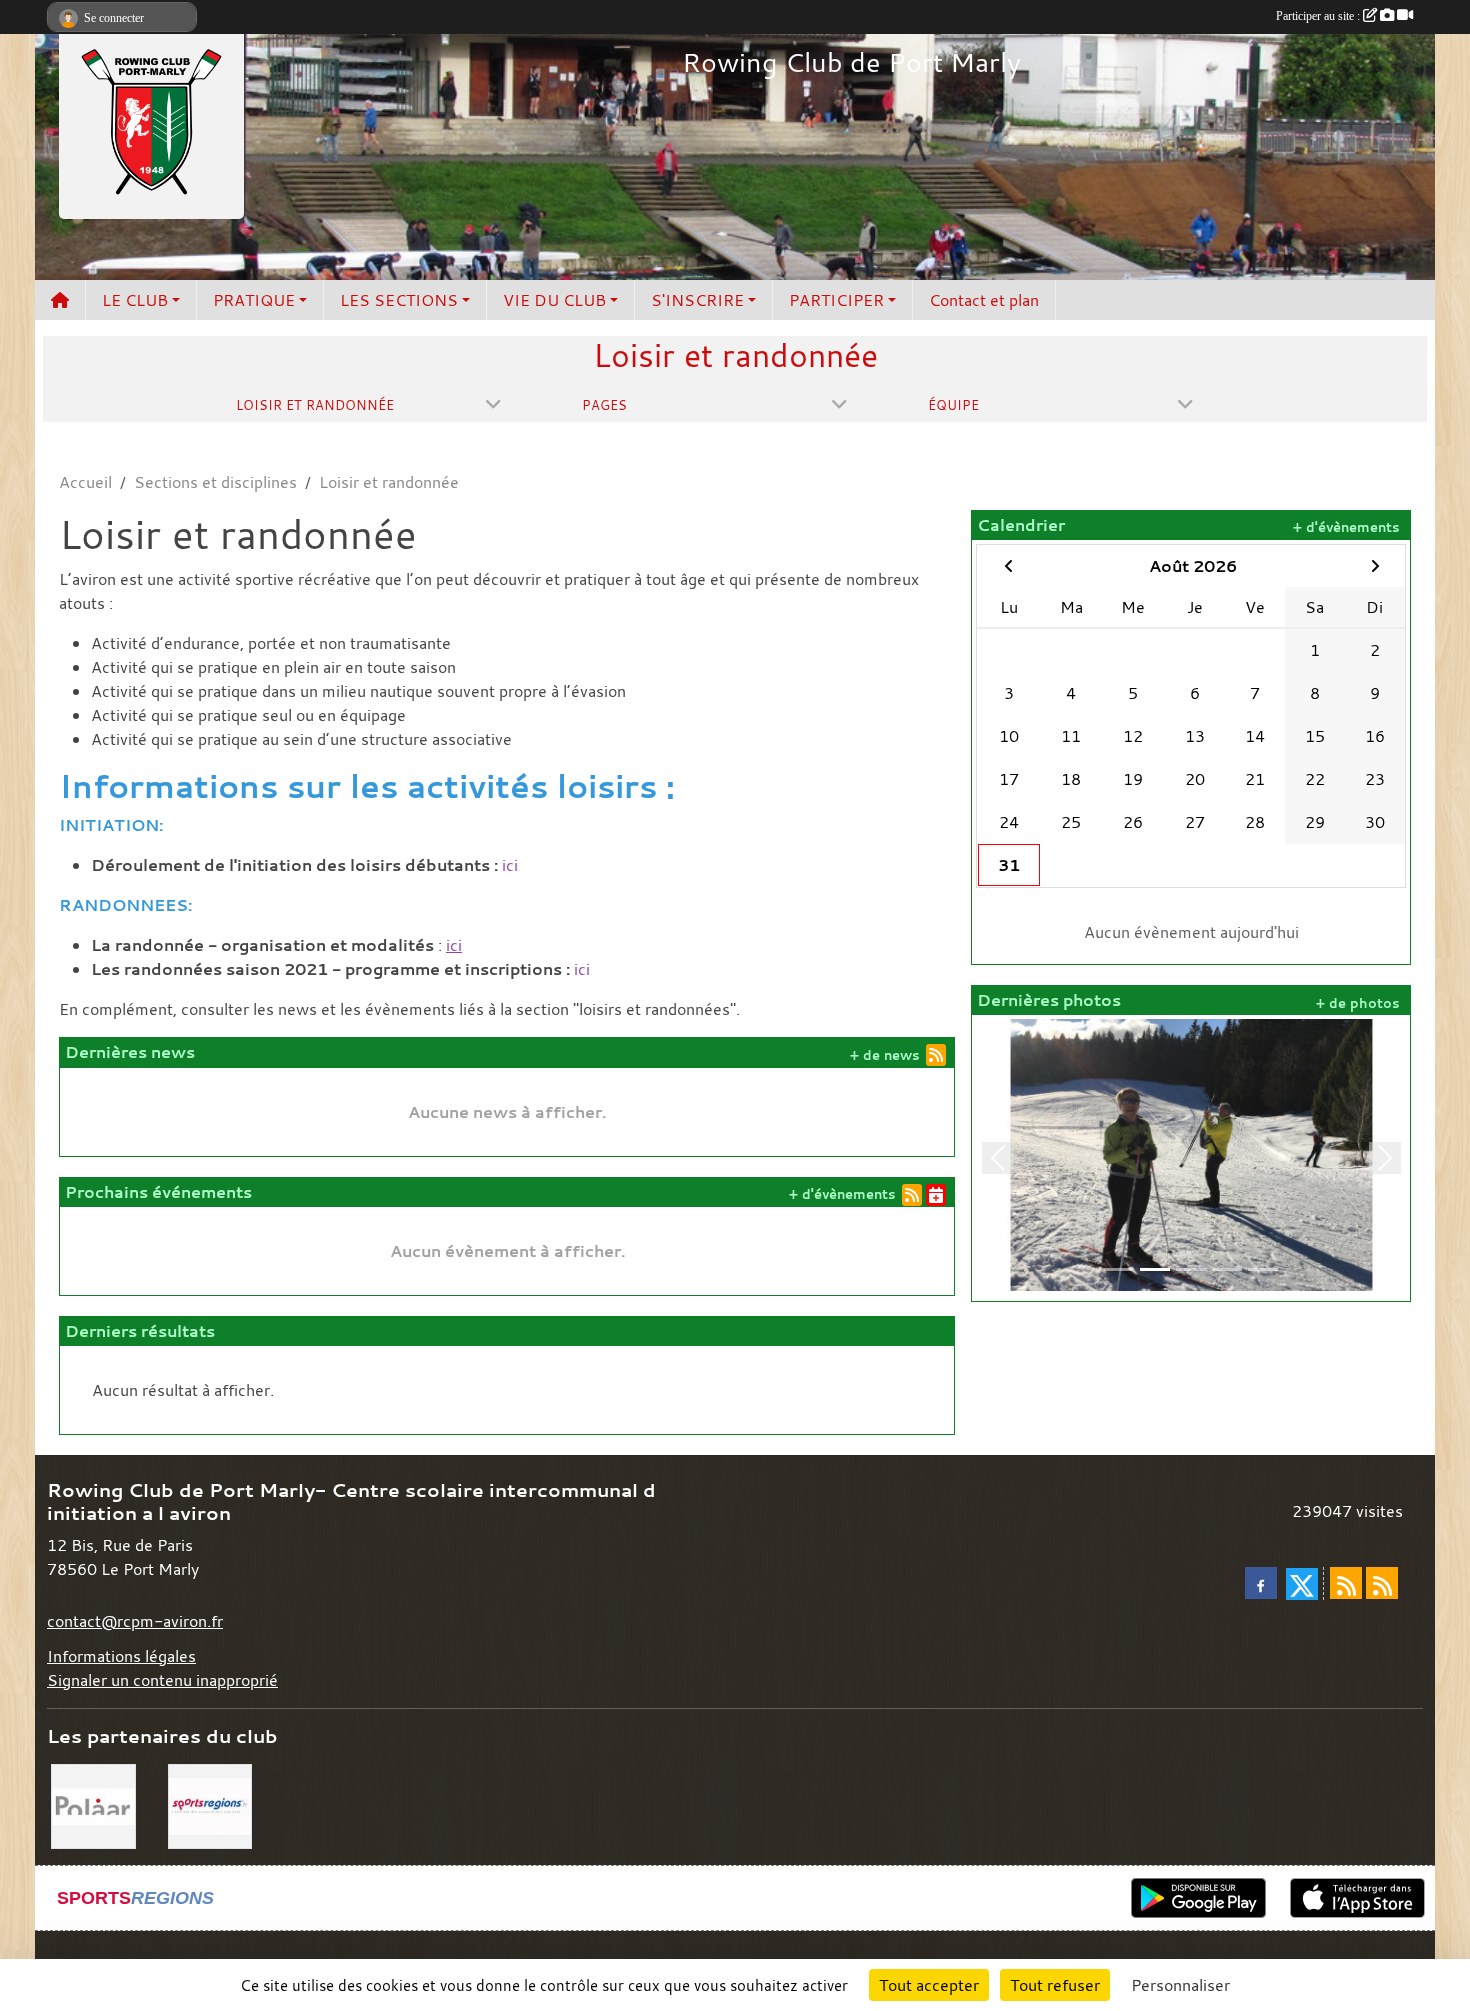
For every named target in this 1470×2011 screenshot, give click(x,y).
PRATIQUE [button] (254, 300)
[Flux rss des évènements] (1382, 1583)
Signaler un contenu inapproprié (162, 1680)
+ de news (884, 1055)
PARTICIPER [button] (836, 300)
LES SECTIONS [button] (399, 300)
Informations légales (121, 1656)
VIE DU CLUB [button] (554, 300)
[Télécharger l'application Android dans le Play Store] (1198, 1898)
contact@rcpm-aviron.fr (135, 1621)
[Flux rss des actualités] (1346, 1583)
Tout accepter (929, 1985)
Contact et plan (984, 300)
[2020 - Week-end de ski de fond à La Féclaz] (1191, 1153)
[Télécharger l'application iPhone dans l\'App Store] (1357, 1898)
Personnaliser (1180, 1985)
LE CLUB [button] (135, 300)
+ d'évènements (842, 1194)
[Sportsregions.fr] (210, 1804)
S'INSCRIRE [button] (697, 300)
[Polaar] (93, 1804)
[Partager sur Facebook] (1261, 1583)
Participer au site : (1319, 16)
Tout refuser (1055, 1985)
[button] (997, 1158)
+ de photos (1357, 1003)
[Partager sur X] (1302, 1584)
